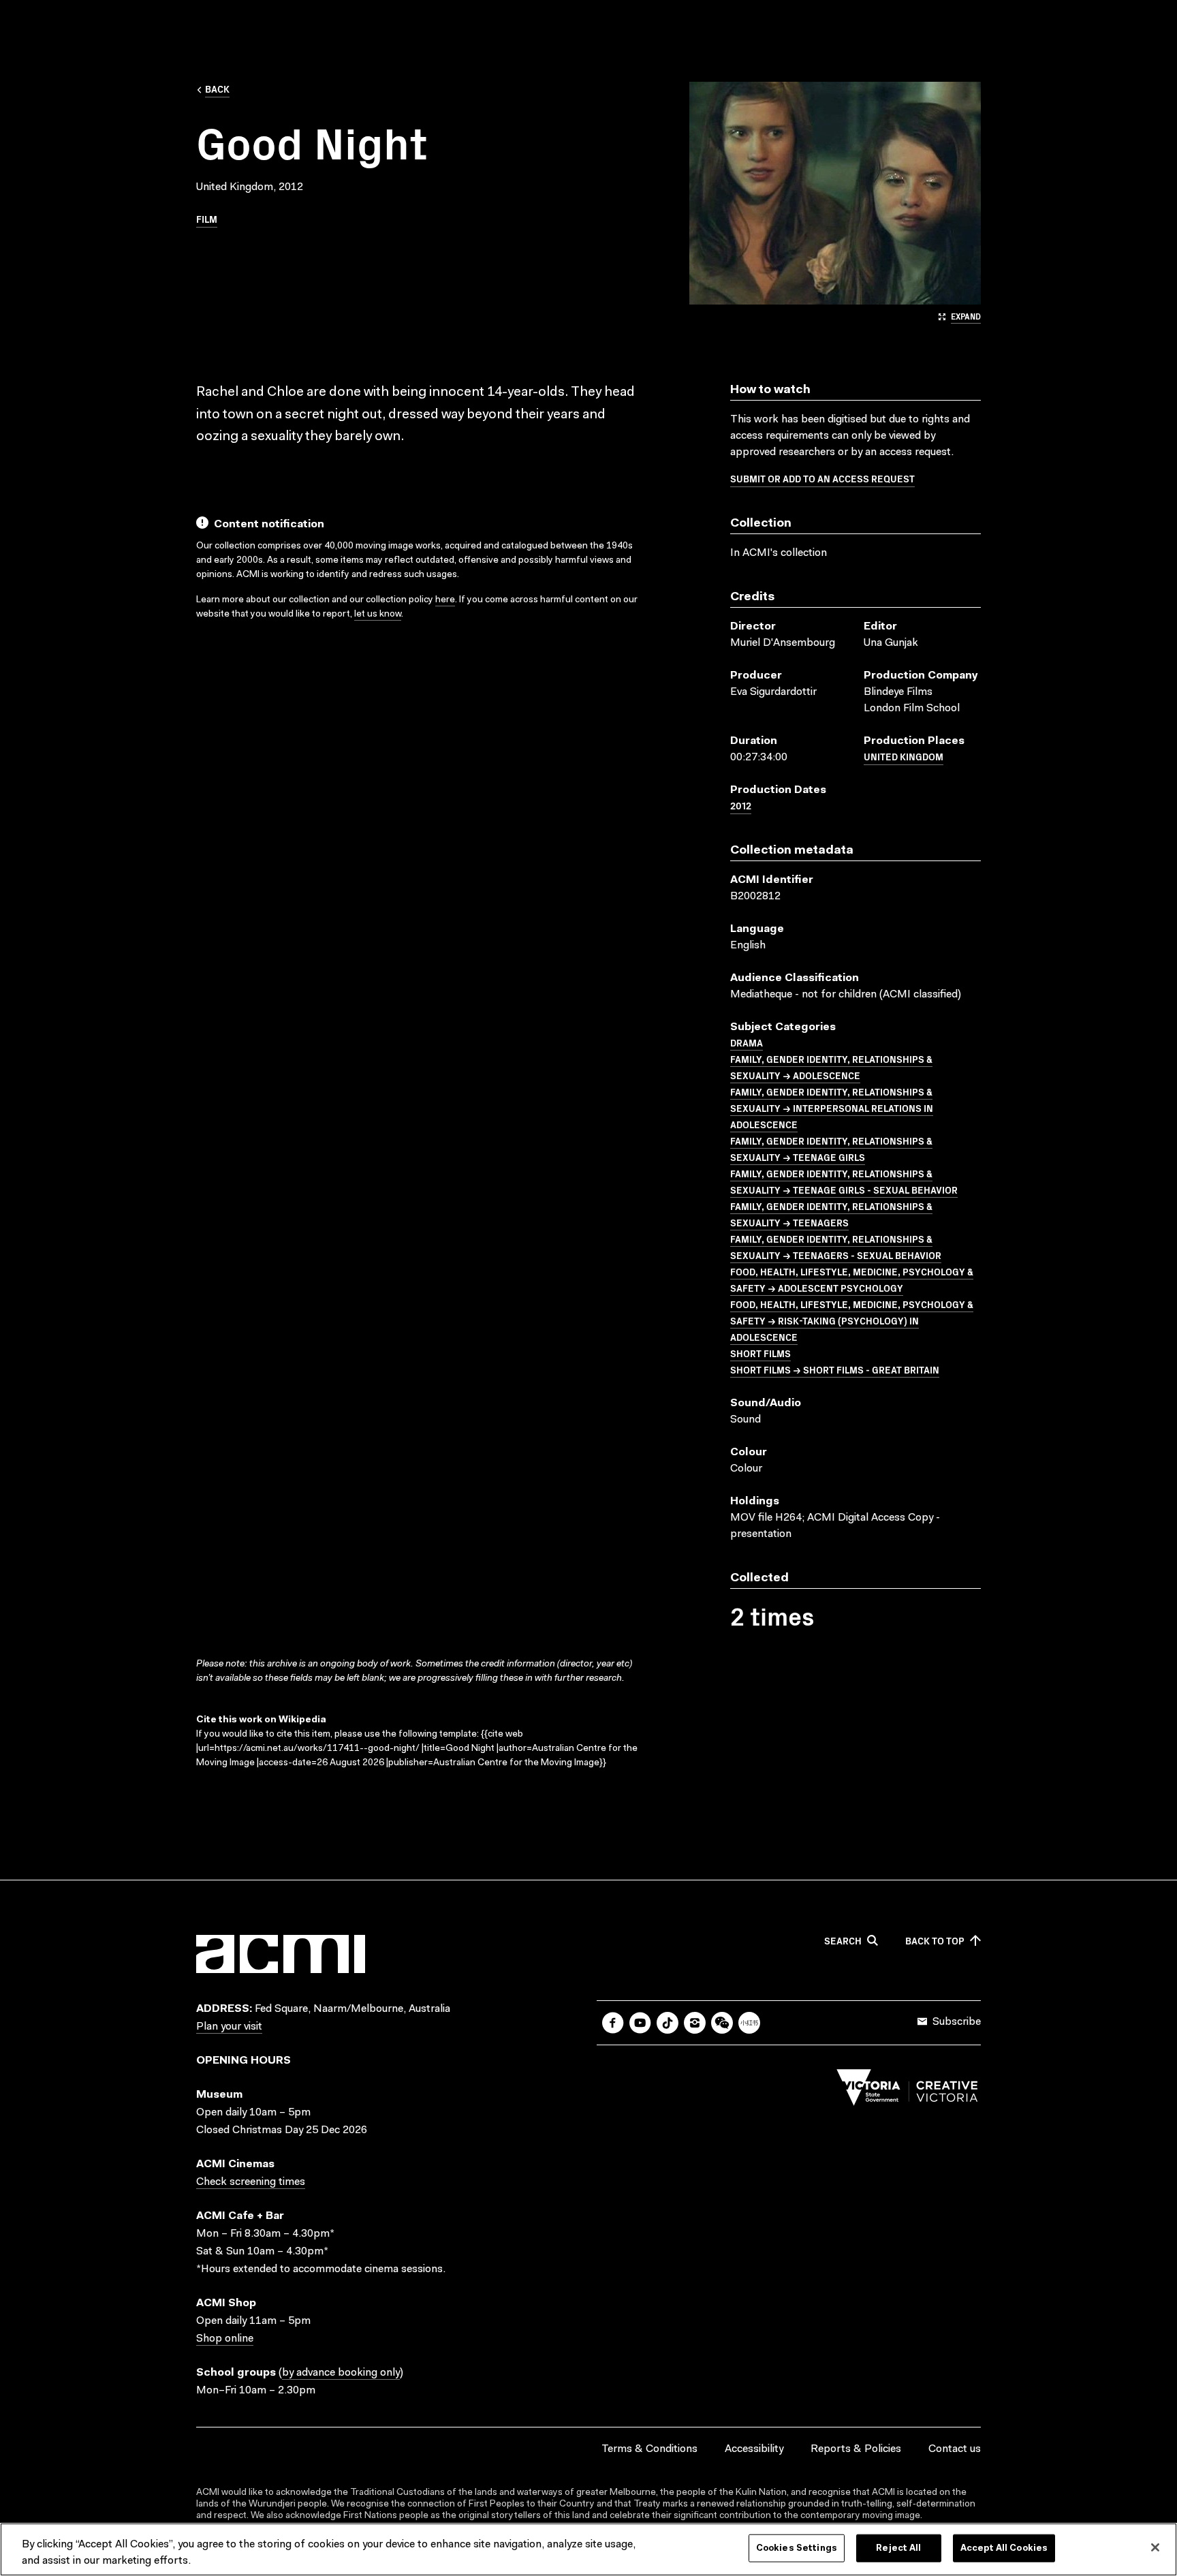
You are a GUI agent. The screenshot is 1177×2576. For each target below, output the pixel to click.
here (445, 600)
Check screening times (251, 2182)
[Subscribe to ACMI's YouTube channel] (640, 2023)
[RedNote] (749, 2023)
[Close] (1155, 2547)
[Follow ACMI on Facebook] (613, 2023)
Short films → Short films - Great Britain (835, 1369)
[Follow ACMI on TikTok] (668, 2023)
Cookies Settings (797, 2548)
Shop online (225, 2339)
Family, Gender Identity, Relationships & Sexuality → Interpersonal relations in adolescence (832, 1108)
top (935, 1941)
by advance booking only (341, 2373)
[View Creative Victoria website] (907, 2091)
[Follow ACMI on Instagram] (695, 2023)
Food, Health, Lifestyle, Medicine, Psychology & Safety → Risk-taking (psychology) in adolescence (852, 1320)
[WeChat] (722, 2023)
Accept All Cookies (1004, 2548)
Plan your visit (229, 2027)
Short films (760, 1353)
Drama (747, 1042)
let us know (378, 615)
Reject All (898, 2548)
